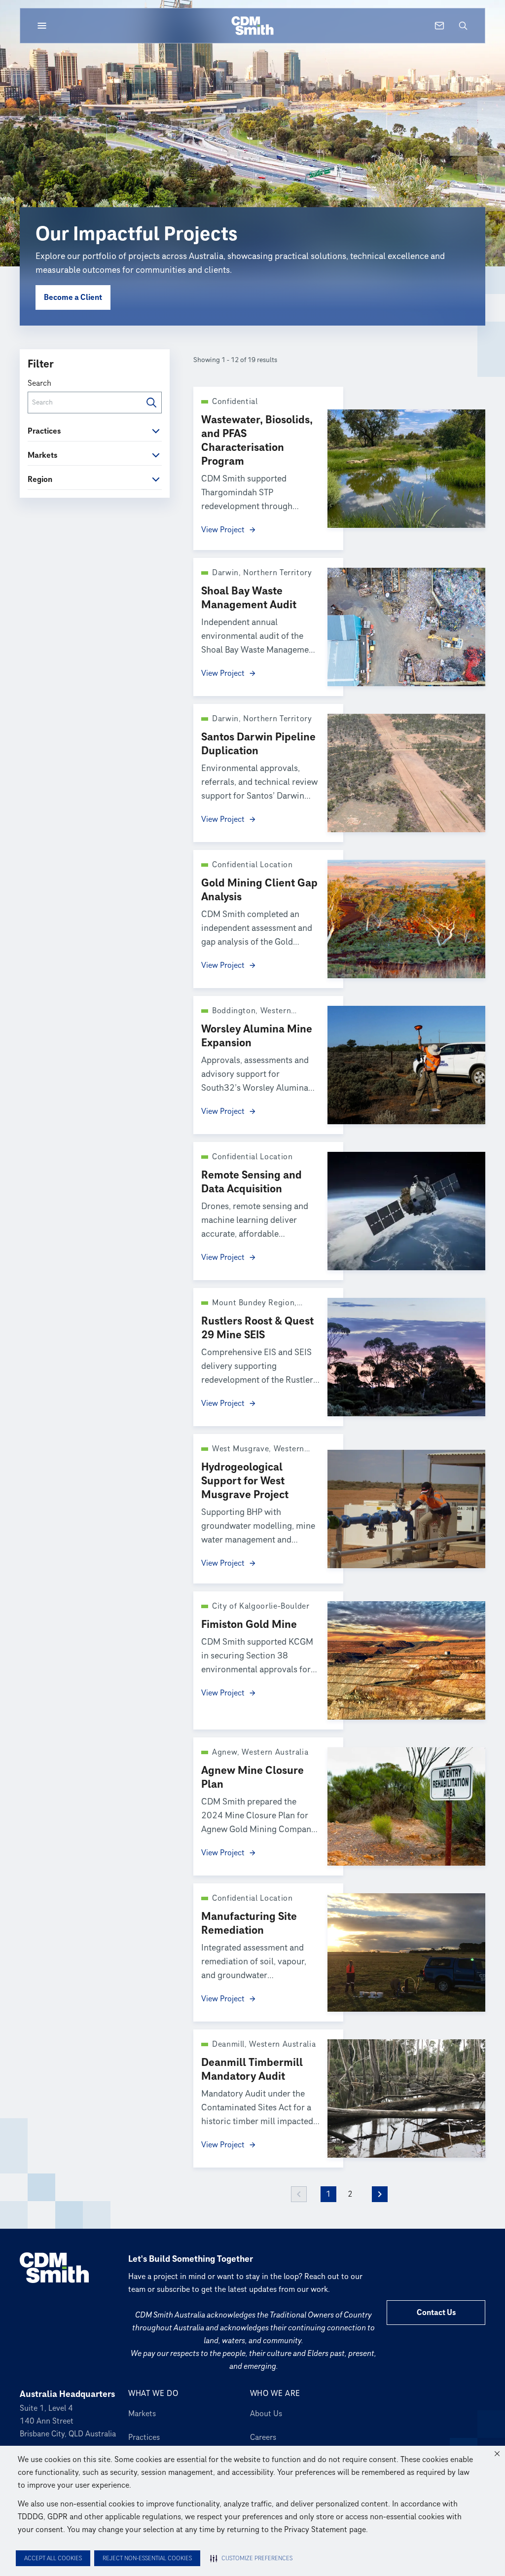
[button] (497, 2454)
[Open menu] (42, 26)
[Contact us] (439, 26)
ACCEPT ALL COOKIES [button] (53, 2558)
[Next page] (380, 2194)
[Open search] (463, 26)
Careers (263, 2437)
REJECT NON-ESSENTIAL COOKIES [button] (147, 2558)
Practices (144, 2437)
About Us (266, 2414)
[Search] (151, 403)
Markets (142, 2414)
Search (39, 383)
